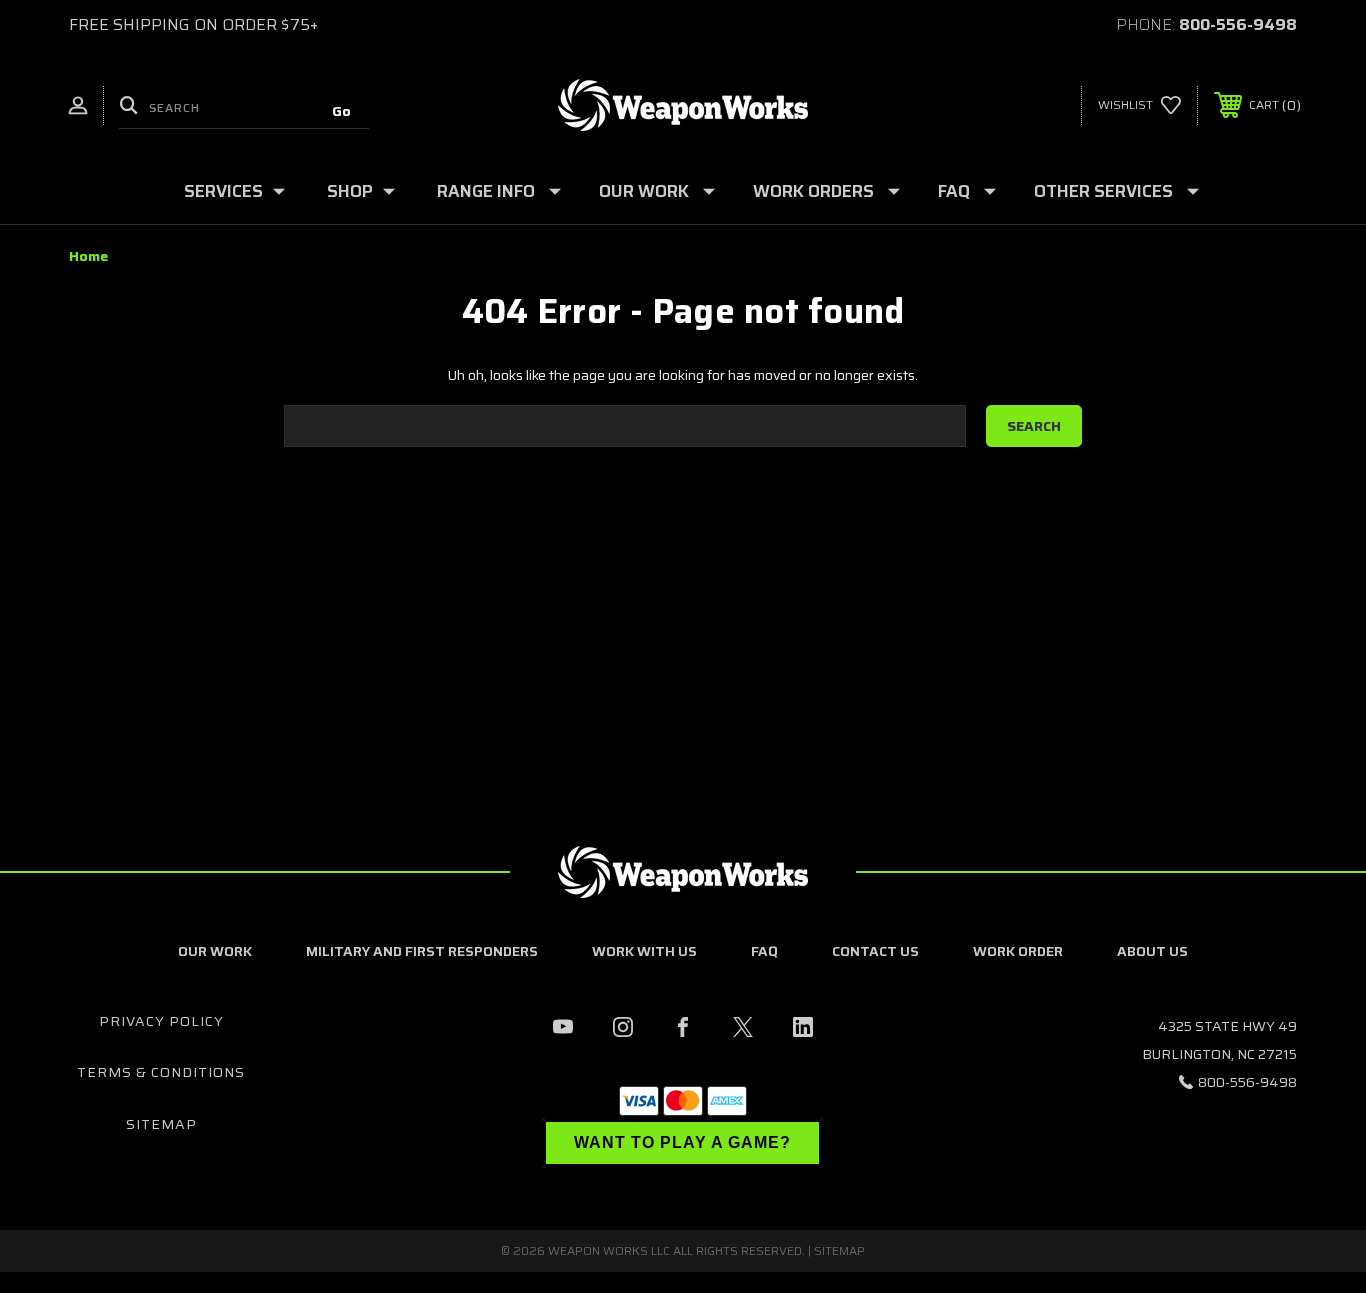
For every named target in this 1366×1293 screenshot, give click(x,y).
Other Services (1103, 191)
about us (1152, 951)
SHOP (350, 191)
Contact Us (875, 951)
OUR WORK (644, 191)
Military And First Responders (422, 951)
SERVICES (223, 191)
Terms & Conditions (161, 1072)
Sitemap (161, 1124)
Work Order (1018, 951)
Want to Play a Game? (682, 1142)
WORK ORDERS (813, 191)
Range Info (486, 191)
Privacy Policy (161, 1021)
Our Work (215, 951)
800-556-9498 (1238, 24)
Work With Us (644, 951)
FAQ (954, 191)
